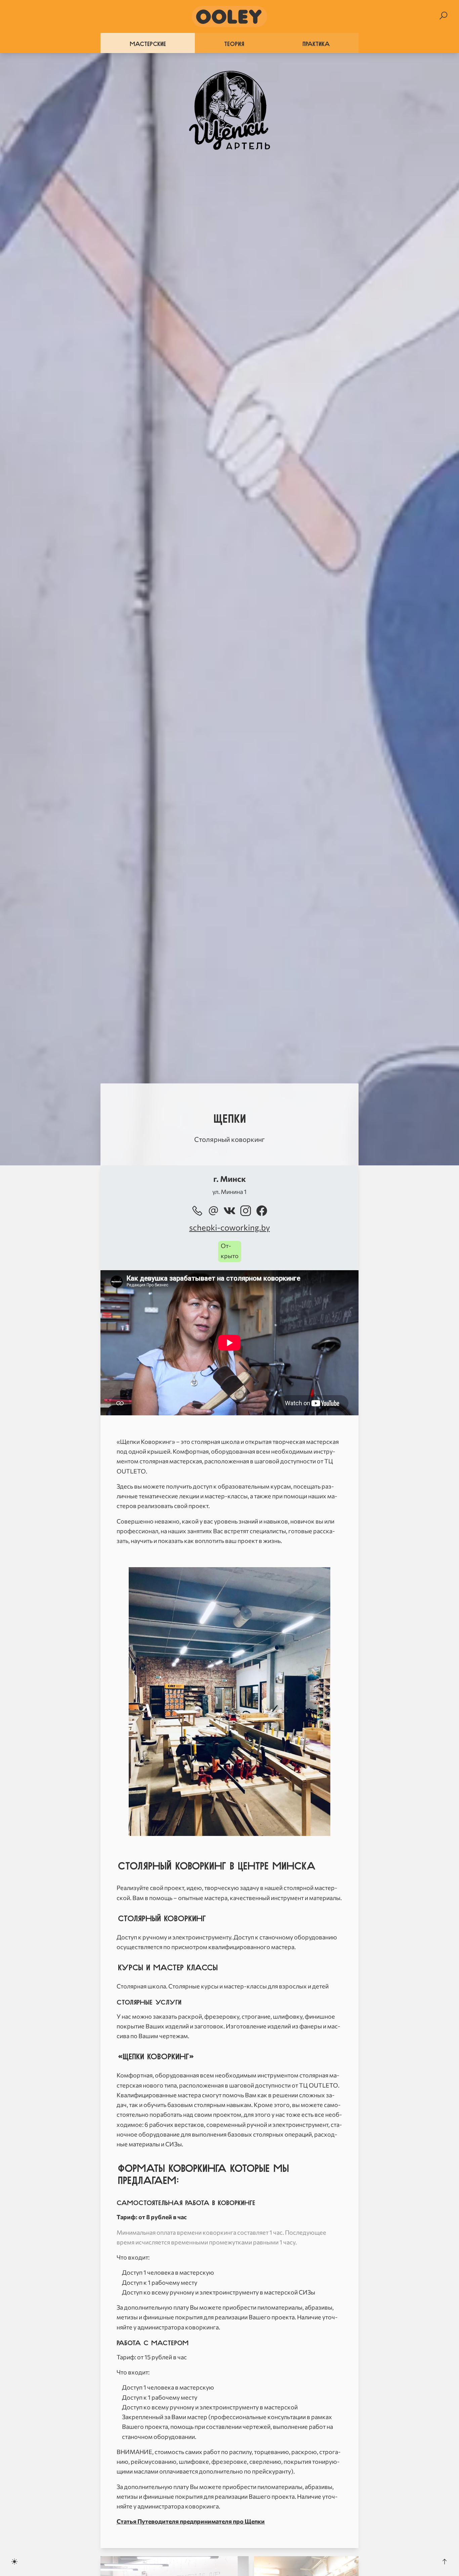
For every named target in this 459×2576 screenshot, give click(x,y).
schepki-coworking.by (229, 1227)
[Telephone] (197, 1211)
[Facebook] (262, 1211)
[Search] (443, 16)
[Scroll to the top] (445, 2562)
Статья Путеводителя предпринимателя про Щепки (191, 2521)
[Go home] (229, 16)
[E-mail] (213, 1211)
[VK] (229, 1211)
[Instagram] (246, 1211)
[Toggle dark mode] (14, 2562)
